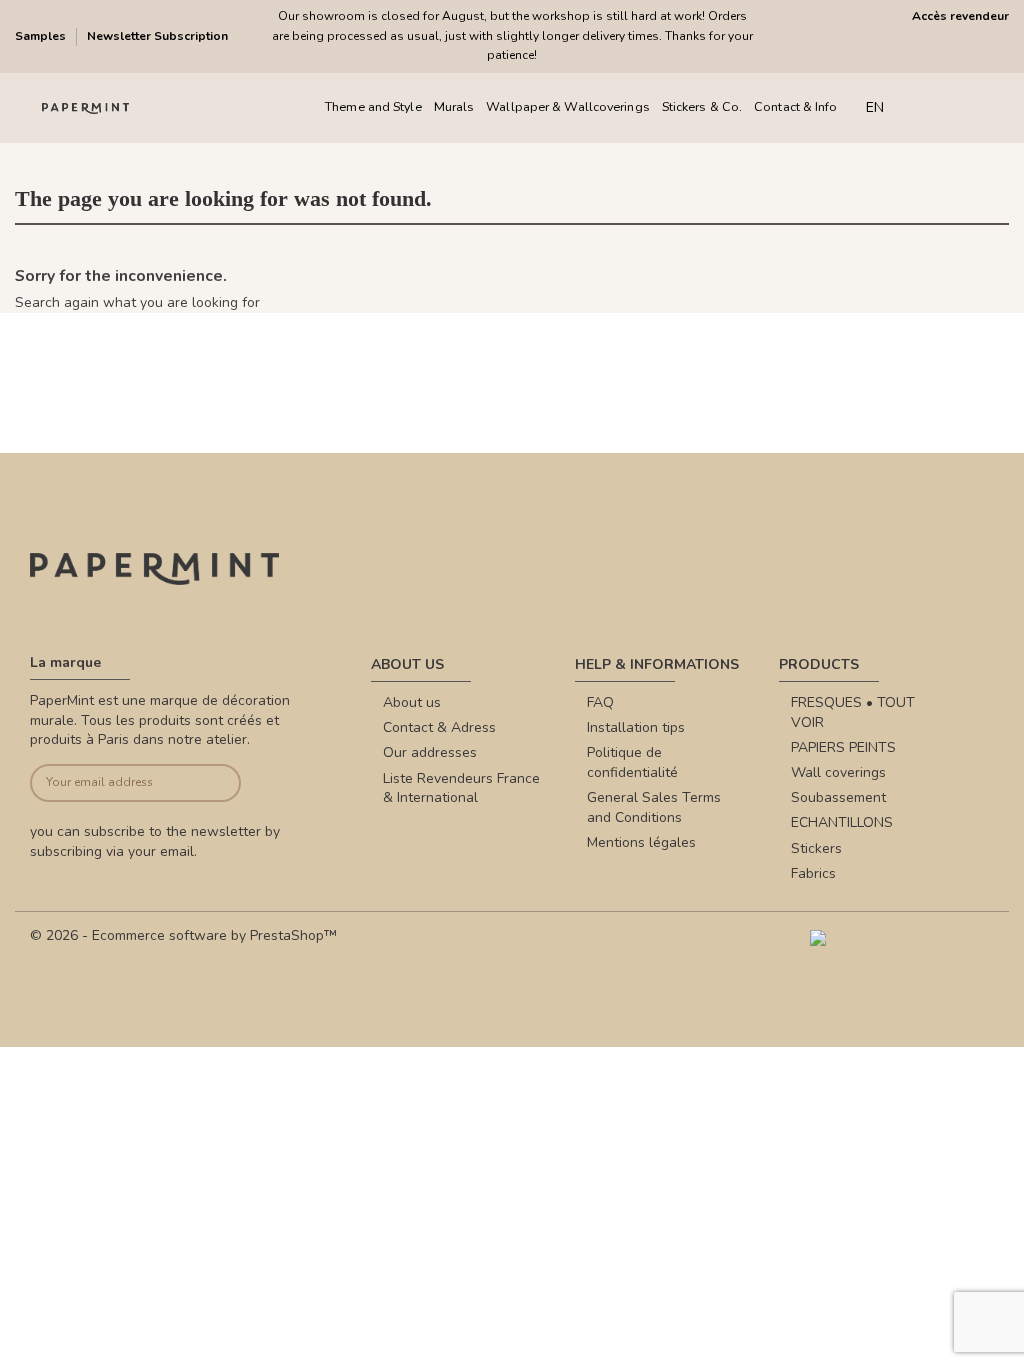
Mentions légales (641, 842)
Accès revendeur (960, 16)
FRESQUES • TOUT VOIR (853, 712)
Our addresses (430, 752)
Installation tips (636, 727)
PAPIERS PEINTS (843, 747)
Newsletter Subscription (157, 36)
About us (412, 702)
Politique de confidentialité (632, 762)
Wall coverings (838, 772)
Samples (42, 36)
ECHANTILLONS (842, 822)
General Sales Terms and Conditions (654, 807)
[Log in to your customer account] (961, 107)
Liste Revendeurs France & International (461, 788)
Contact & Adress (439, 727)
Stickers (816, 848)
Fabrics (813, 873)
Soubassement (838, 797)
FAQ (600, 702)
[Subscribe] (218, 783)
